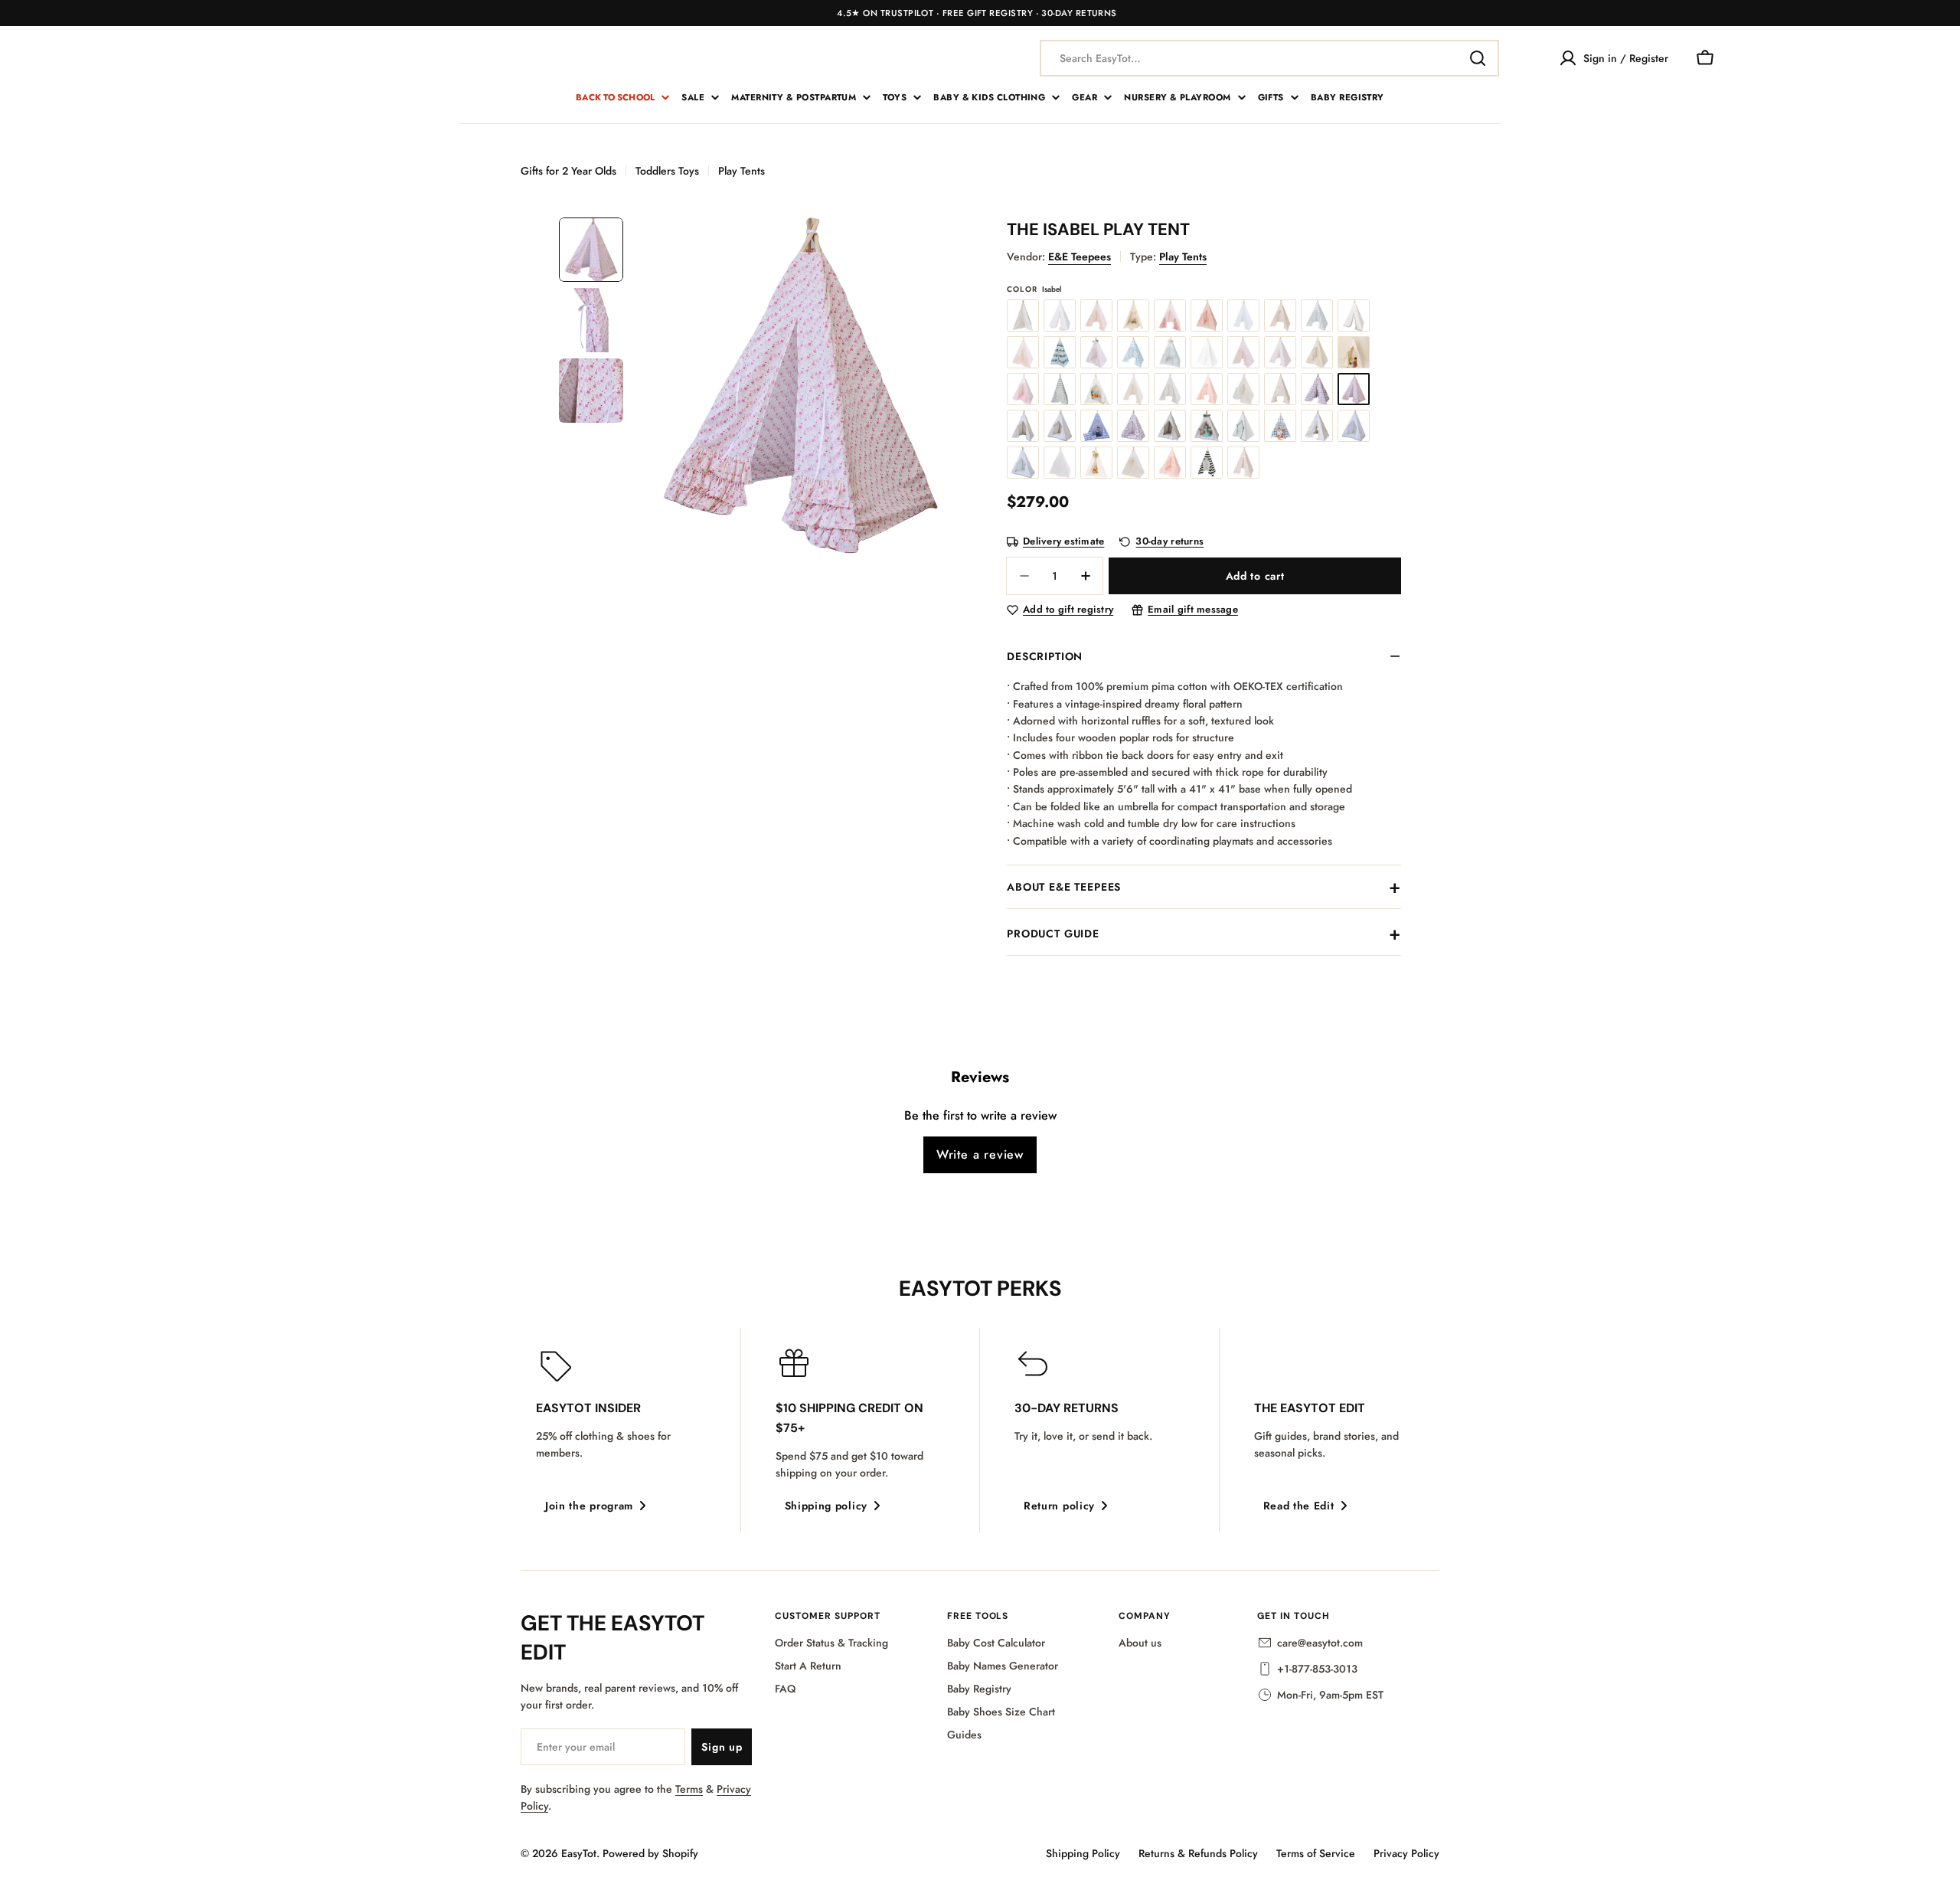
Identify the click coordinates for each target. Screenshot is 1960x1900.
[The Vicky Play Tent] (1170, 463)
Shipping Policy (1083, 1853)
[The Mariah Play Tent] (1354, 316)
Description (1045, 656)
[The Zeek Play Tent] (1280, 426)
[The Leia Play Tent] (1207, 426)
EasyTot (579, 1853)
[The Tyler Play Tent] (1243, 426)
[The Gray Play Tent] (1023, 316)
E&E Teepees (1080, 257)
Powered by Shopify (650, 1853)
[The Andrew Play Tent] (1354, 352)
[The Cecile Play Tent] (1096, 352)
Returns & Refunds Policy (1198, 1853)
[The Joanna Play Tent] (1317, 426)
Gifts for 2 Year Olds (568, 171)
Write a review (980, 1154)
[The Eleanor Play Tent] (1133, 389)
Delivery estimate (1063, 542)
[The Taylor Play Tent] (1096, 463)
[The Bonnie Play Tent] (1133, 426)
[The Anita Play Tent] (1170, 352)
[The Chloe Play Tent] (1207, 316)
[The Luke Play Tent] (1170, 426)
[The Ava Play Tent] (1243, 352)
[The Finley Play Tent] (1023, 426)
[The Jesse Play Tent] (1096, 389)
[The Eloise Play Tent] (1207, 389)
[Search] (1478, 58)
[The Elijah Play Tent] (1170, 389)
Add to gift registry (1068, 610)
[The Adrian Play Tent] (1060, 426)
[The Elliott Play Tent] (1023, 463)
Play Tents (742, 171)
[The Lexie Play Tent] (1207, 463)
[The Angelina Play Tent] (1023, 389)
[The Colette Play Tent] (1280, 389)
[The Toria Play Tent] (1133, 463)
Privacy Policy (1406, 1853)
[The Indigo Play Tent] (1060, 352)
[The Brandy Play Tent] (1317, 389)
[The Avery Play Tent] (1280, 352)
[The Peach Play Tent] (1023, 352)
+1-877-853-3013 (1317, 1669)
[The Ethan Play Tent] (1133, 316)
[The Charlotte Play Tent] (1170, 316)
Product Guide (1053, 934)
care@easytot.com (1320, 1643)
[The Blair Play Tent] (1243, 463)
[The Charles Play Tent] (1133, 352)
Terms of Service (1316, 1853)
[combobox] (1269, 58)
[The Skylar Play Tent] (1354, 426)
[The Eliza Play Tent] (1060, 316)
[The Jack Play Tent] (1096, 426)
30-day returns (1169, 542)
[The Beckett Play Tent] (1243, 316)
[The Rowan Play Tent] (1317, 316)
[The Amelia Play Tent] (1317, 352)
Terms (689, 1789)
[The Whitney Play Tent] (1060, 463)
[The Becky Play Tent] (1280, 316)
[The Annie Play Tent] (1207, 352)
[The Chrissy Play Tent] (1243, 389)
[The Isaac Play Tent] (1060, 389)
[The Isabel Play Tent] (1354, 389)
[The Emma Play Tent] (1096, 316)
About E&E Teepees (1064, 887)
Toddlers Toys (667, 171)
